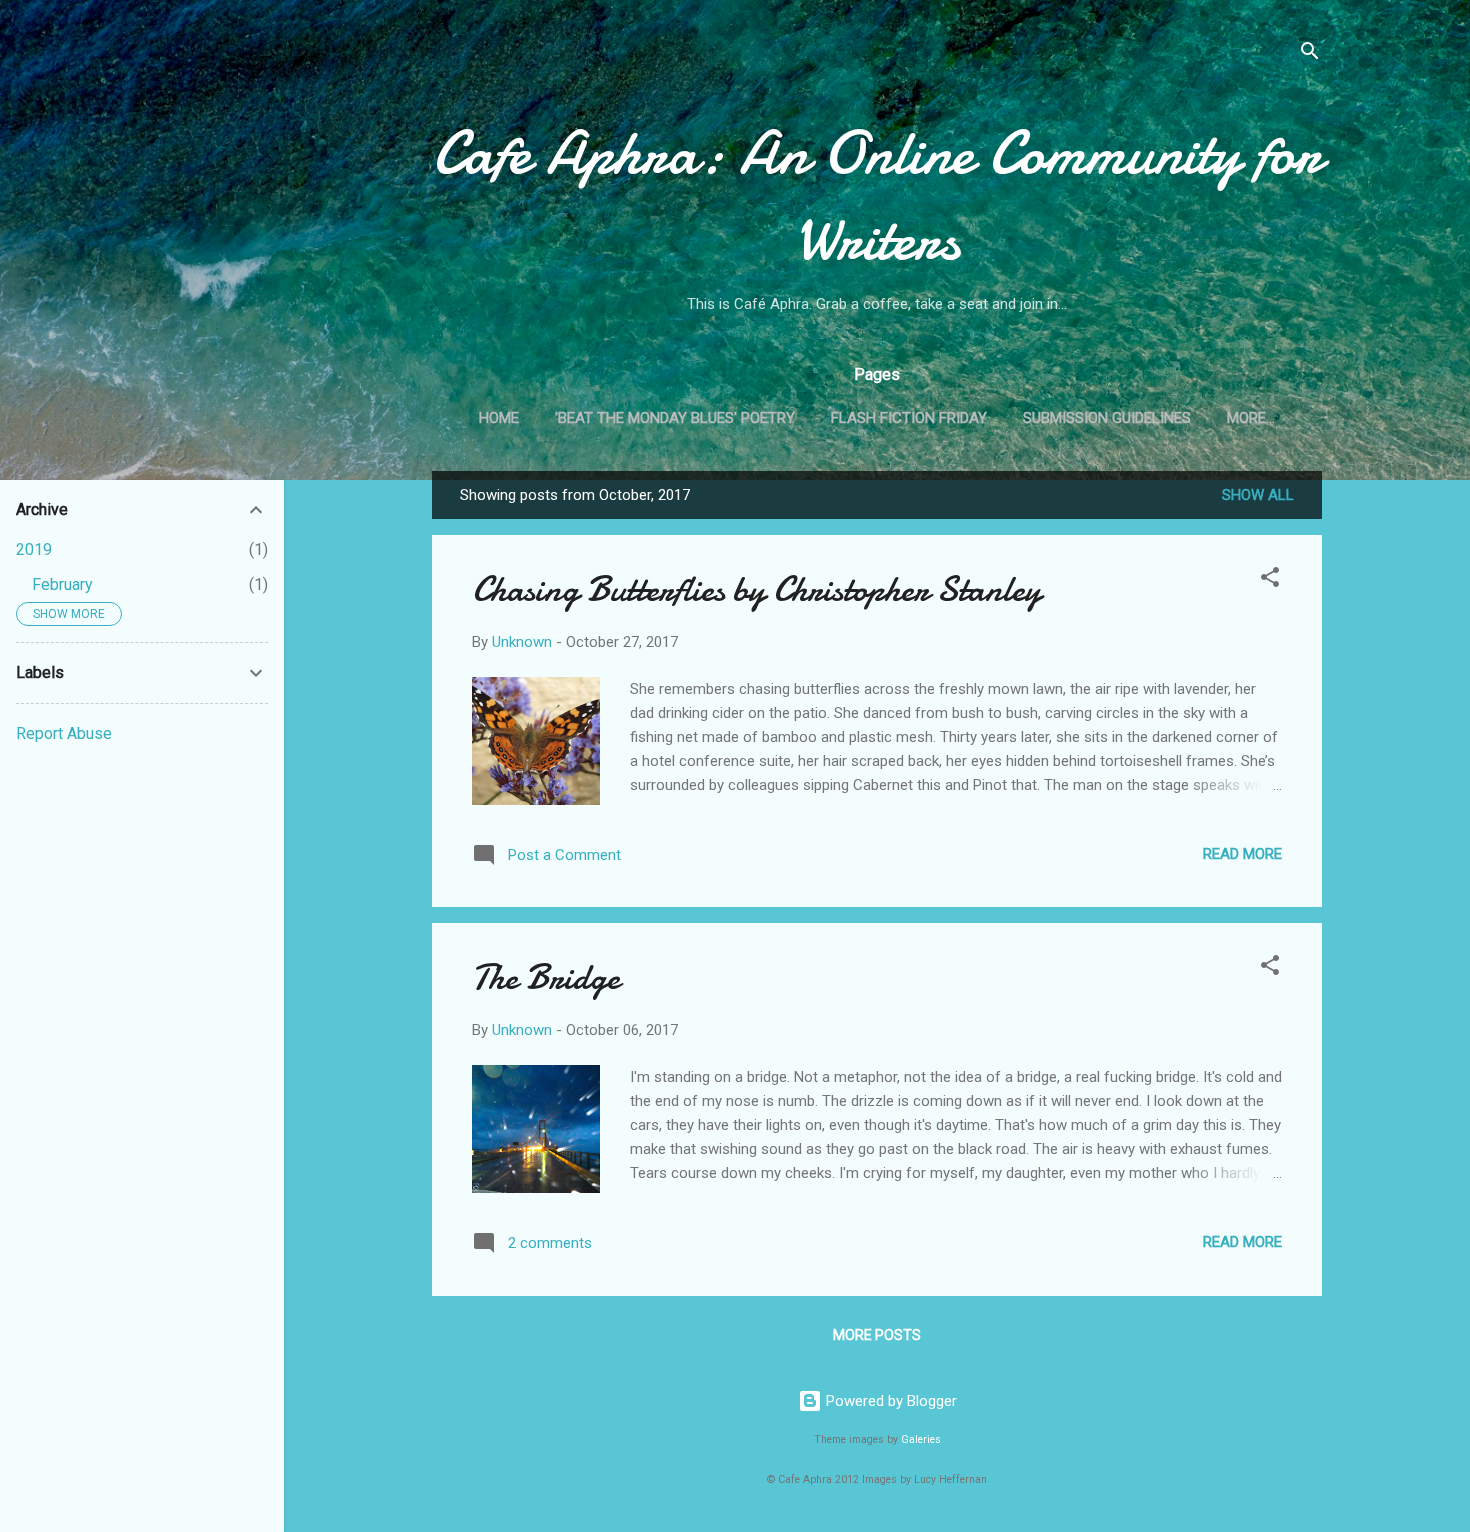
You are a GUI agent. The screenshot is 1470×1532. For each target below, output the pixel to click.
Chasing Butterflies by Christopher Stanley (756, 589)
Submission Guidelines (1107, 418)
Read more (1242, 854)
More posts (877, 1335)
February (62, 584)
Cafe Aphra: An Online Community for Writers (877, 196)
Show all (1258, 495)
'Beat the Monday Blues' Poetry (675, 418)
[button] (1270, 580)
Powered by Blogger (889, 1401)
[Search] (1310, 54)
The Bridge (546, 977)
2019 (34, 549)
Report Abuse (64, 733)
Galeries (921, 1439)
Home (499, 418)
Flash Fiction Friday (909, 418)
